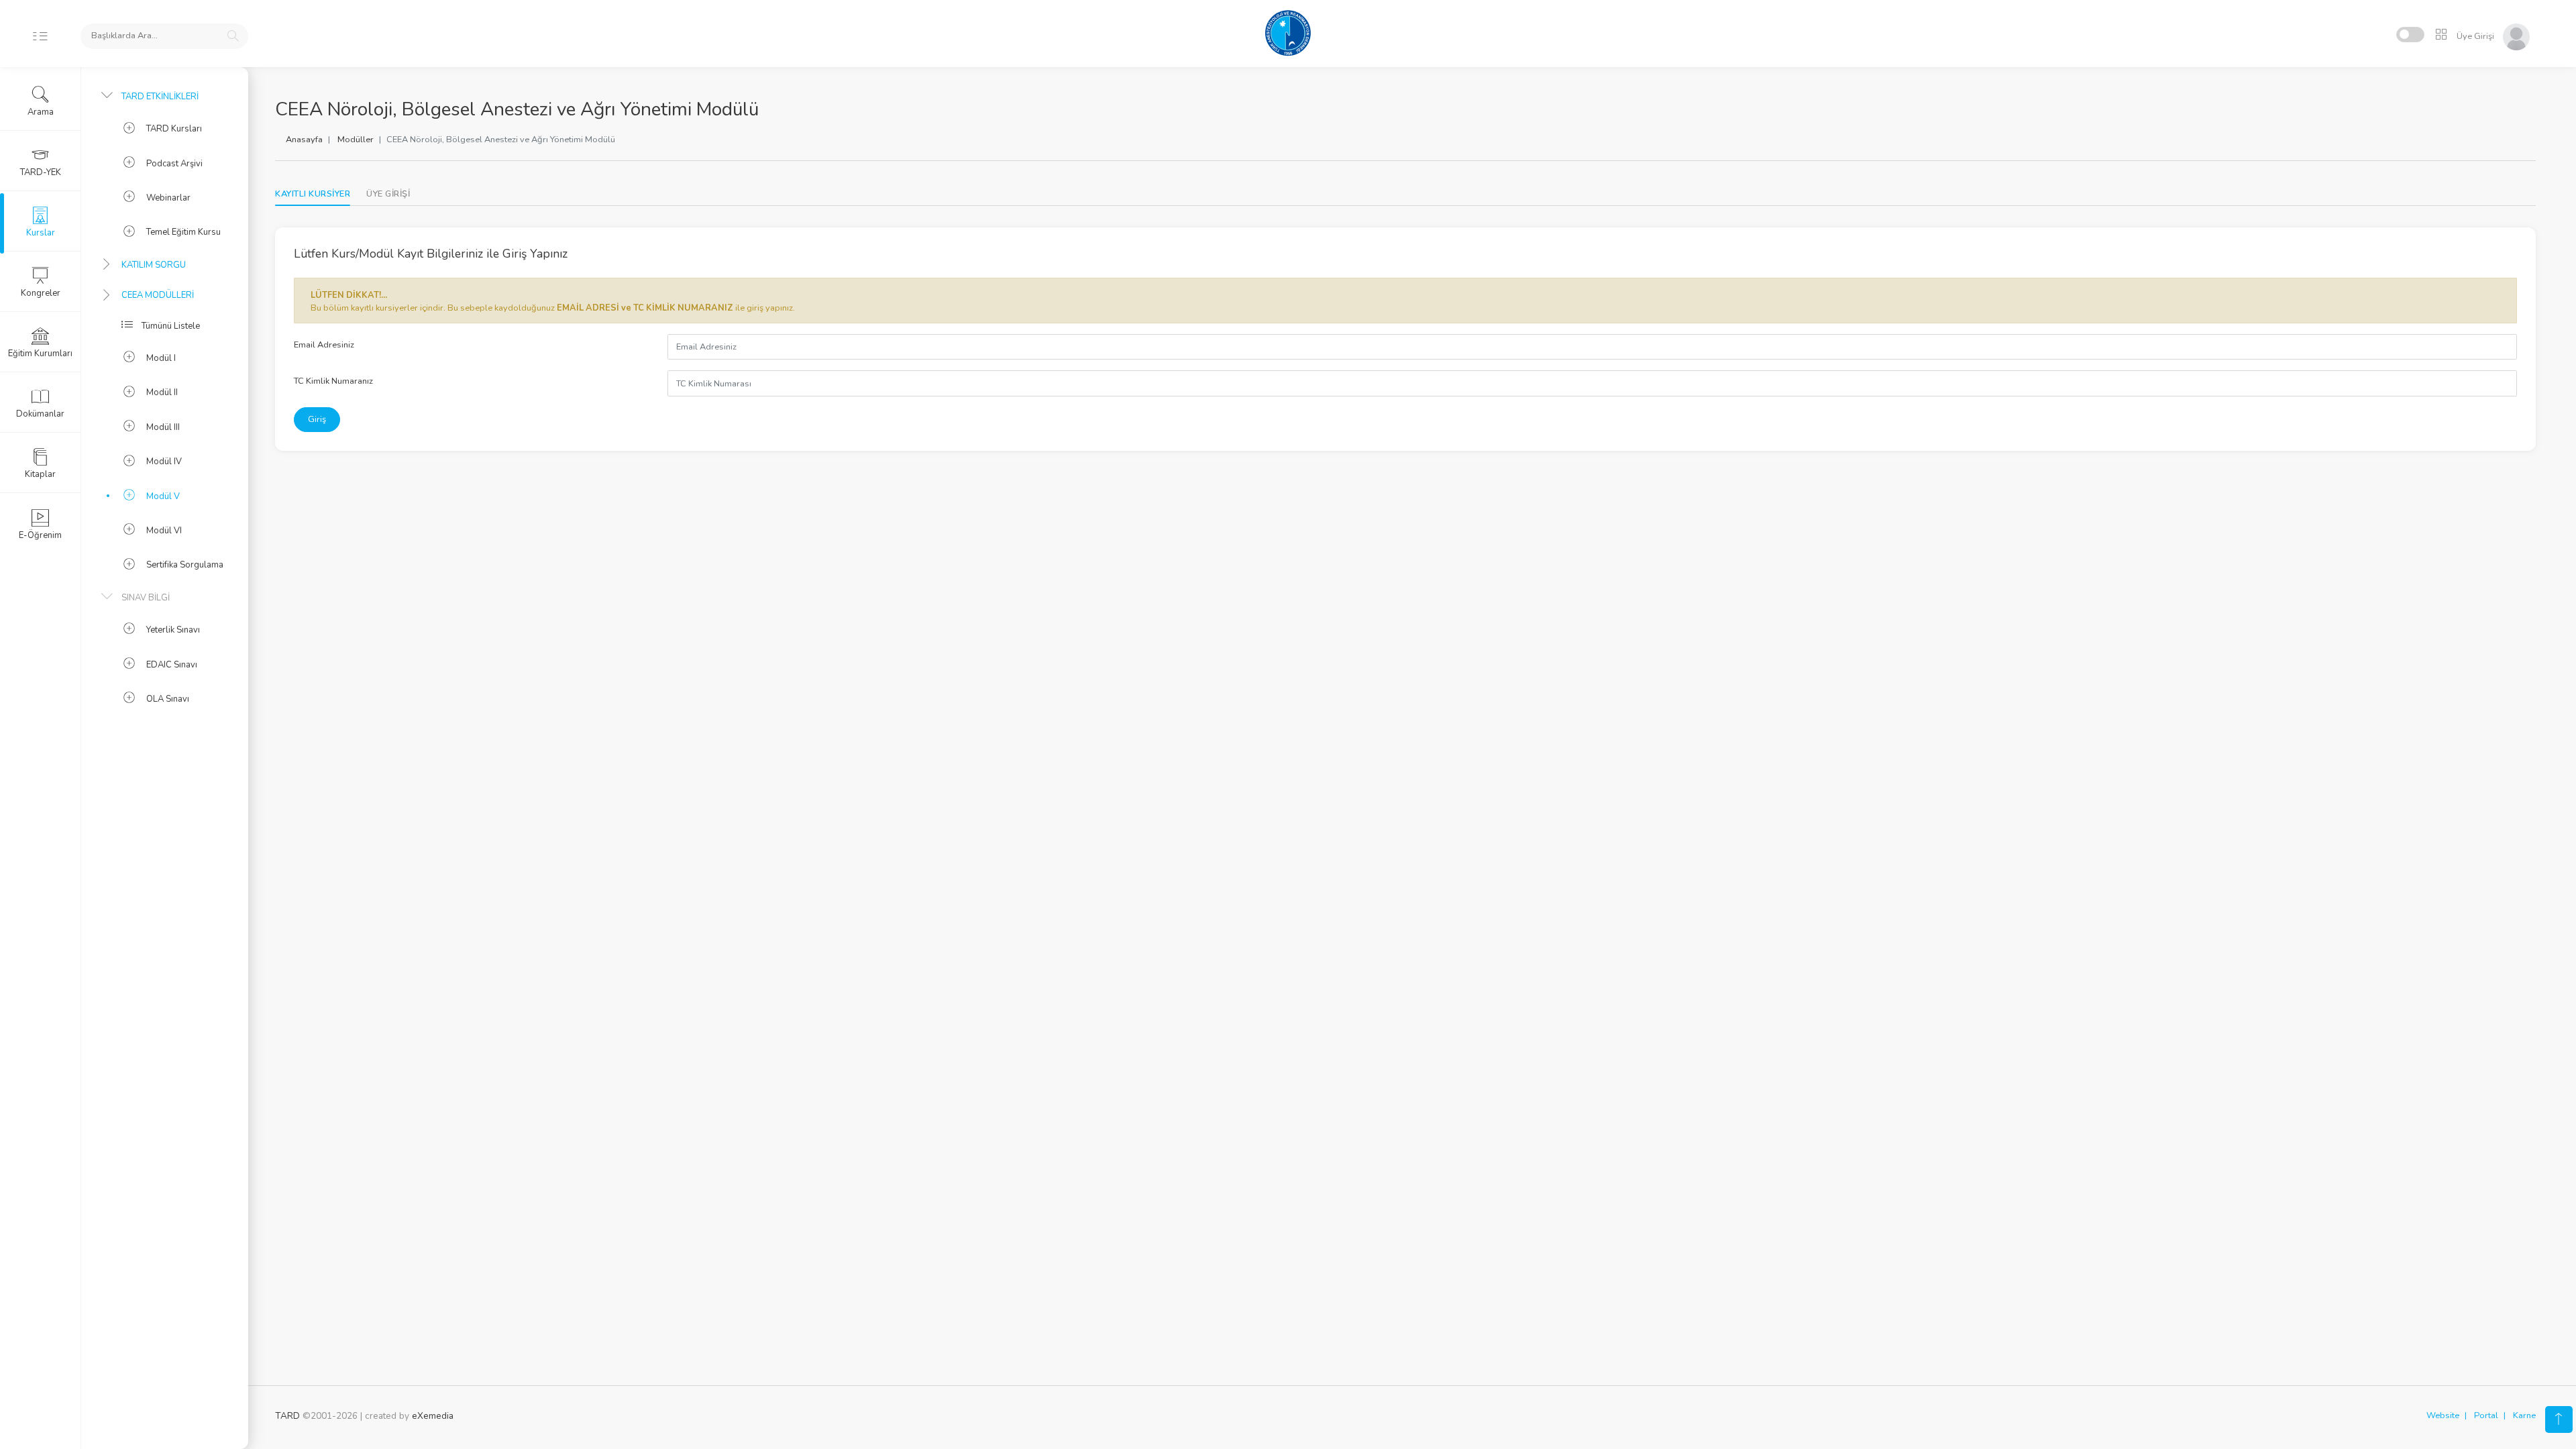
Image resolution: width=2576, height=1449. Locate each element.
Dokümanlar (40, 414)
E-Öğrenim (40, 535)
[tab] (388, 194)
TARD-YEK (41, 172)
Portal (2486, 1415)
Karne (2524, 1415)
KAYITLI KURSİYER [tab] (313, 194)
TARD (287, 1416)
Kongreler (41, 293)
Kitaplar (40, 474)
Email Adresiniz (324, 345)
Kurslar (41, 233)
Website (2443, 1415)
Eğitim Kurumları (40, 354)
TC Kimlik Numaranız (333, 381)
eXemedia (433, 1416)
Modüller (356, 140)
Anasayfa (304, 140)
